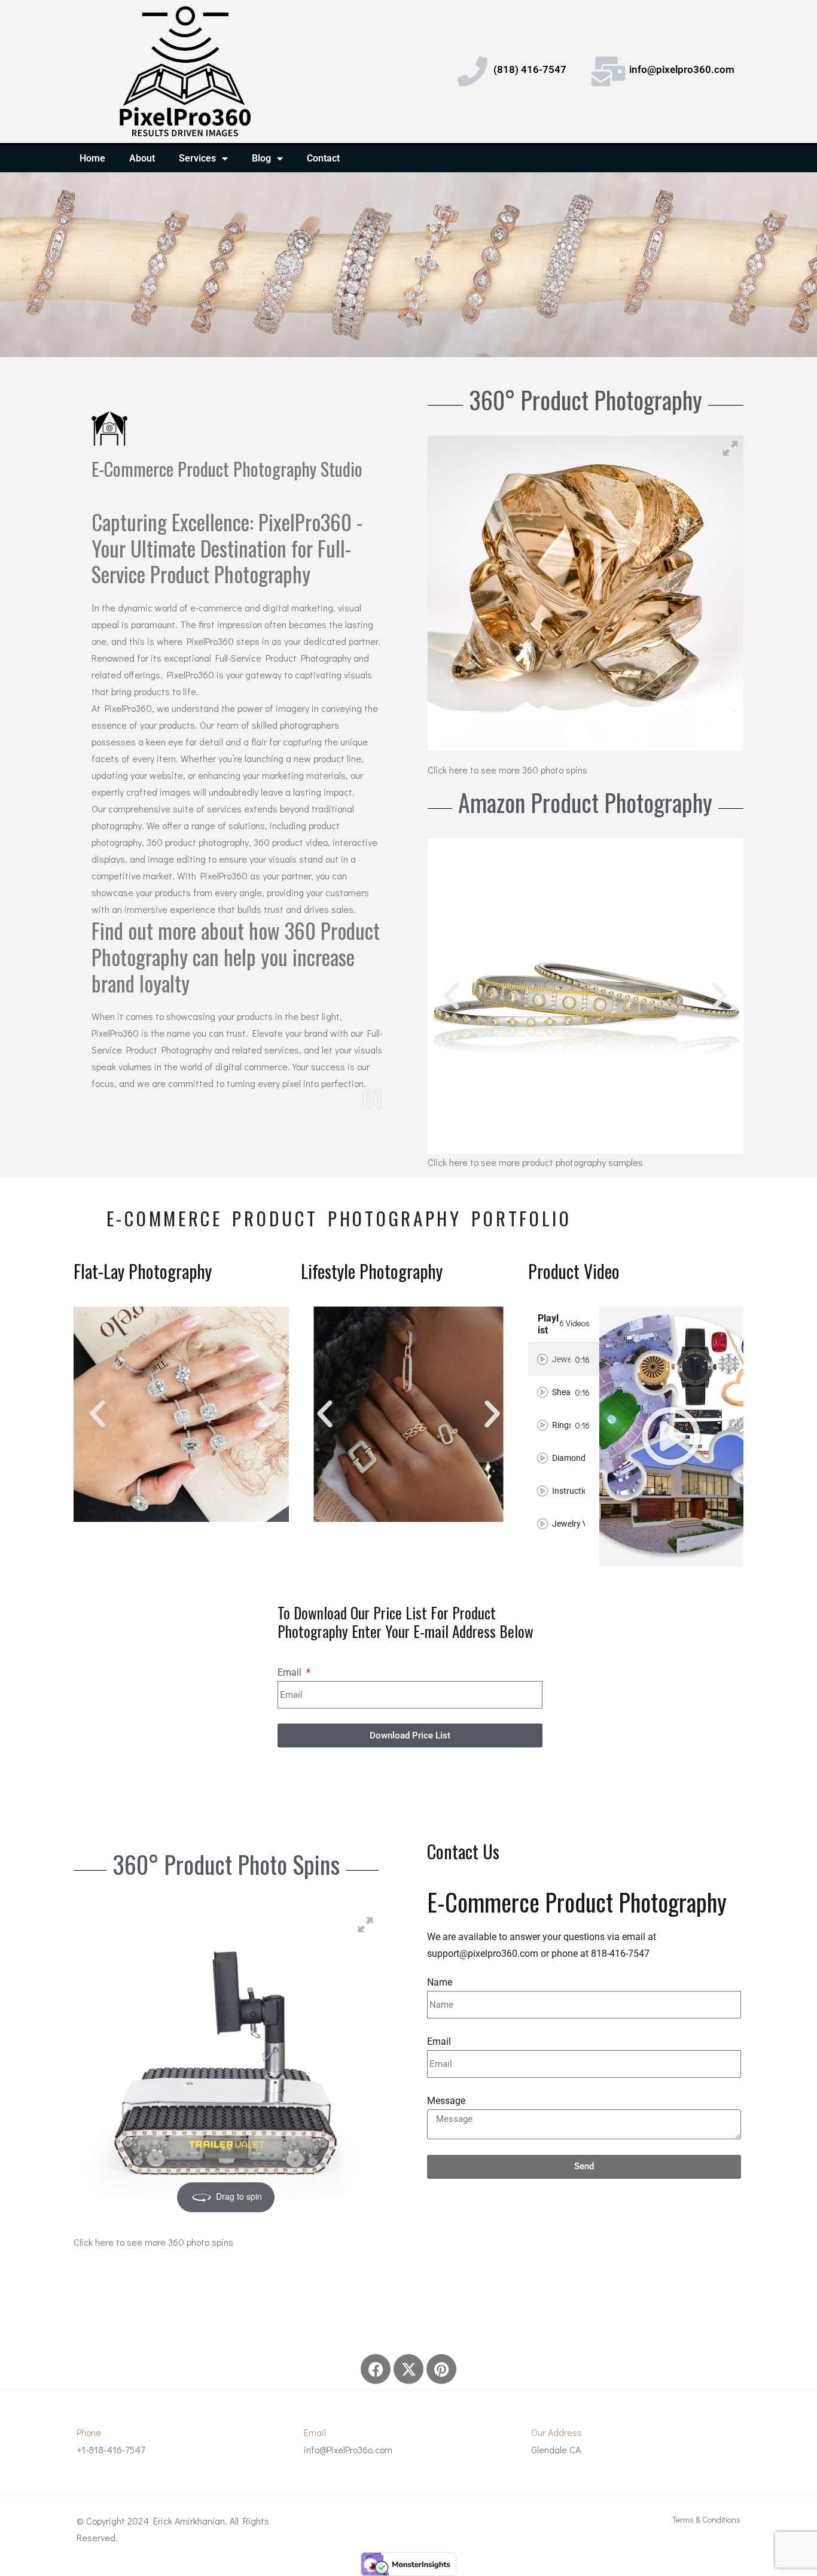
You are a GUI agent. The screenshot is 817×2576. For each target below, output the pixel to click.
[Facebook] (376, 2369)
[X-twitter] (408, 2369)
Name (440, 1982)
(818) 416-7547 (530, 69)
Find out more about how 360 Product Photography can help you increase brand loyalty (236, 957)
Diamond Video (568, 1458)
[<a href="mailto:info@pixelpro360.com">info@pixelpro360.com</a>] (608, 71)
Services (197, 158)
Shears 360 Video (561, 1392)
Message (446, 2101)
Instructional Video (568, 1491)
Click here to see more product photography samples (535, 1162)
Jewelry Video (568, 1524)
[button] (452, 996)
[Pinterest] (441, 2369)
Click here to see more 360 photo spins (507, 770)
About (142, 158)
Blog (261, 158)
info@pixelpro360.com (682, 69)
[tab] (564, 1359)
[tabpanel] (671, 1436)
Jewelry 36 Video (561, 1359)
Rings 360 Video (561, 1425)
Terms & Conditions (706, 2519)
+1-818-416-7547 (111, 2449)
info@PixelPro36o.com (348, 2449)
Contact (323, 158)
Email (291, 1672)
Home (92, 158)
